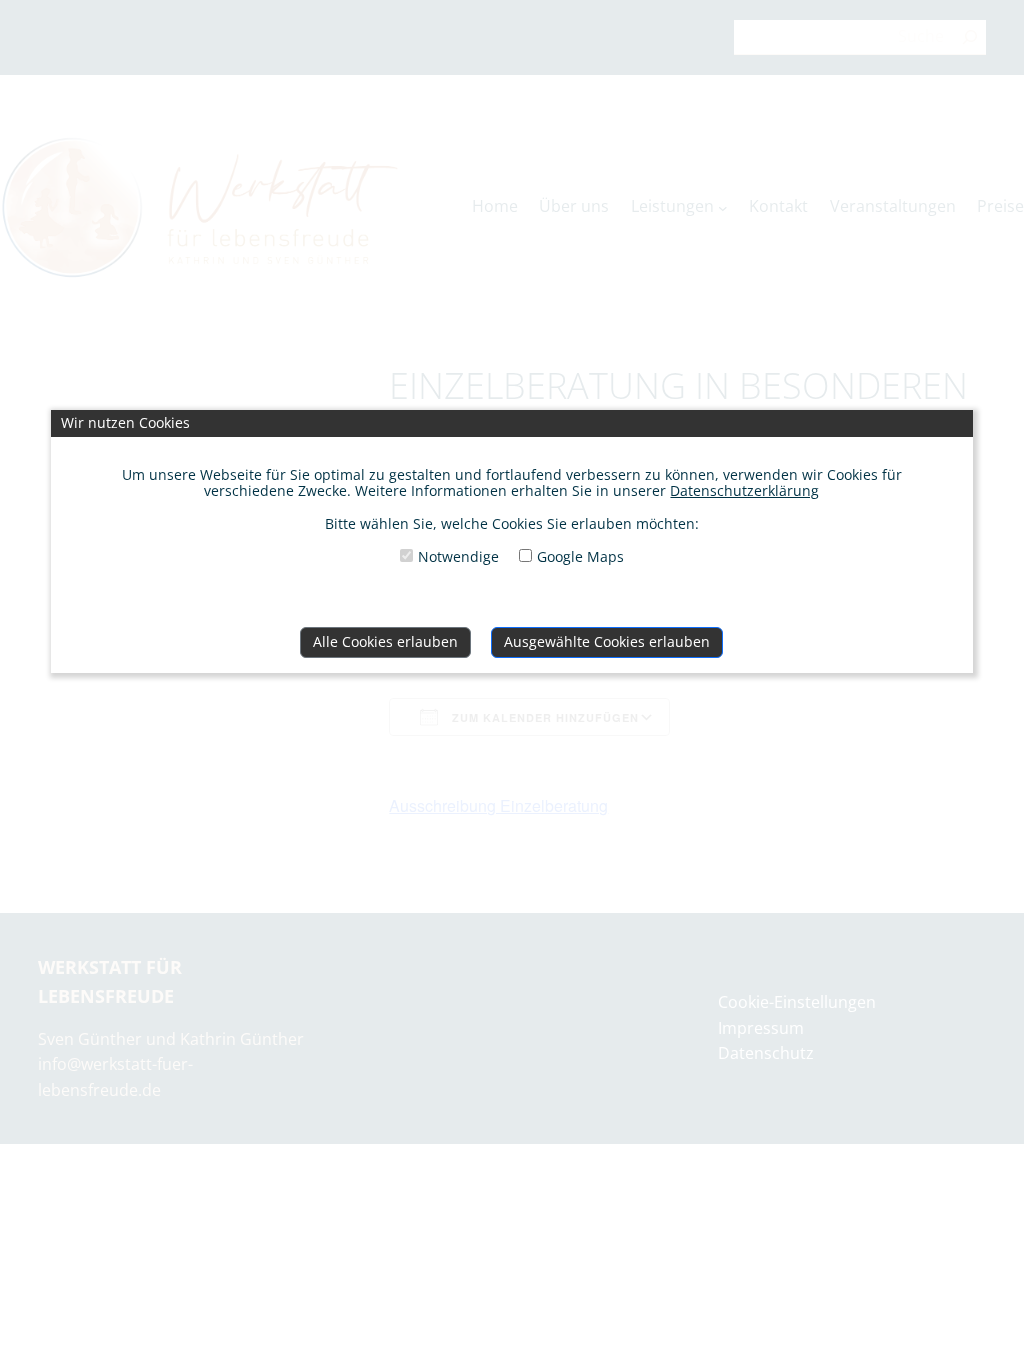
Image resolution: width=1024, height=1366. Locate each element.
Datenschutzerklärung (744, 490)
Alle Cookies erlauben (385, 641)
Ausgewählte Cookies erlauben (607, 641)
